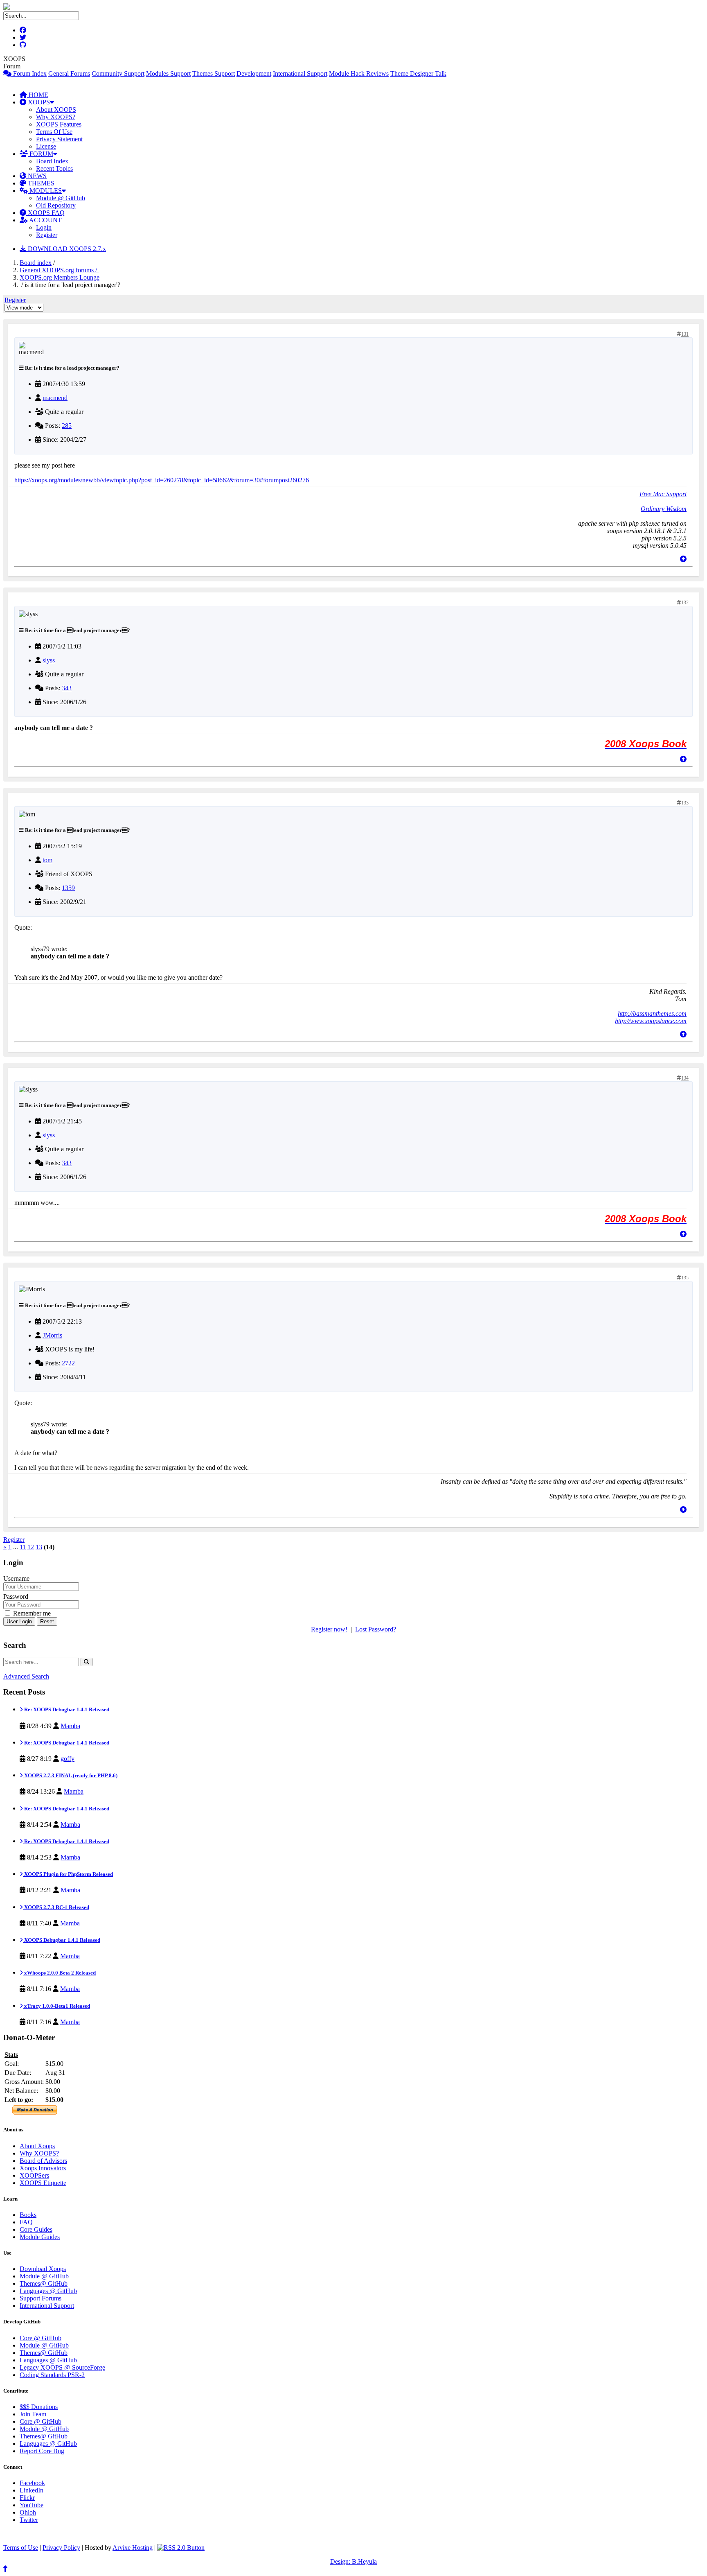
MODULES (45, 191)
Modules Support (168, 73)
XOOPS (38, 102)
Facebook (32, 2483)
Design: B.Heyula (353, 2561)
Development (254, 73)
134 (685, 1078)
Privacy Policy (61, 2548)
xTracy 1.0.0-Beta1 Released (56, 2006)
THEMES (40, 183)
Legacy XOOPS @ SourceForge (62, 2367)
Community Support (118, 73)
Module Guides (40, 2237)
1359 (68, 888)
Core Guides (36, 2229)
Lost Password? (376, 1629)
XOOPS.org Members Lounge (60, 277)
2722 (68, 1363)
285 (67, 426)
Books (28, 2215)
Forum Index (29, 73)
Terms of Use (21, 2548)
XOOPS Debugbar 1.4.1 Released (62, 1940)
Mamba (70, 1726)
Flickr (27, 2498)
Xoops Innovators (43, 2168)
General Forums (69, 73)
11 (23, 1547)
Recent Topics (54, 168)
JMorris (52, 1335)
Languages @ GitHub (48, 2291)
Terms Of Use (54, 132)
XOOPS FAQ (45, 213)
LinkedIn (32, 2490)
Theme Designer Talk (418, 73)
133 (685, 803)
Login (44, 227)
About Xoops (37, 2146)
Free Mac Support (663, 494)
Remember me (31, 1613)
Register (47, 235)
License (46, 146)
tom (47, 860)
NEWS (36, 176)
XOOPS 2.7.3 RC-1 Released (56, 1907)
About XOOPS (56, 110)
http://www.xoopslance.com (651, 1021)
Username (16, 1578)
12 (31, 1547)
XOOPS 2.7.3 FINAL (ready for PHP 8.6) (70, 1775)
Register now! (329, 1629)
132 (685, 603)
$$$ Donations (39, 2407)
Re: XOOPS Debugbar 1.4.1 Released (66, 1709)
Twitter (29, 2520)
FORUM (41, 154)
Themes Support (214, 73)
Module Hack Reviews (359, 73)
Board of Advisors (43, 2161)
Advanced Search (26, 1676)
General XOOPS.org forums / (59, 270)
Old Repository (56, 205)
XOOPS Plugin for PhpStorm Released (68, 1874)
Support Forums (41, 2298)
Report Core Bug (42, 2451)
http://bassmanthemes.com (652, 1013)
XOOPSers (34, 2175)
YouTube (32, 2505)
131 (685, 334)
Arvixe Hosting (133, 2548)
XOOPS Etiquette (43, 2183)
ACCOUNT (45, 220)
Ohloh (28, 2512)
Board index (36, 263)
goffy (68, 1759)
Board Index (52, 161)
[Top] (683, 559)
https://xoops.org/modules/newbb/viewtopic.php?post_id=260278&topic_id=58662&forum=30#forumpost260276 (162, 480)
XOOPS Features (59, 124)
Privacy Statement (59, 139)
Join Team (33, 2414)
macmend (55, 398)
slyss (49, 660)
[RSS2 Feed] (181, 2548)
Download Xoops (43, 2269)
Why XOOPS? (56, 117)
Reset (47, 1621)
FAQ (26, 2222)
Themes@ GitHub (44, 2283)
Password (16, 1596)
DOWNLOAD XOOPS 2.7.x (66, 249)
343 (67, 688)
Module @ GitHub (61, 198)
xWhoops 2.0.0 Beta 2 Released (59, 1973)
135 (685, 1278)
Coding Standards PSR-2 (52, 2375)
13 (39, 1547)
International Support (300, 73)
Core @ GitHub (41, 2338)
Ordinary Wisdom (664, 509)
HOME (38, 95)
